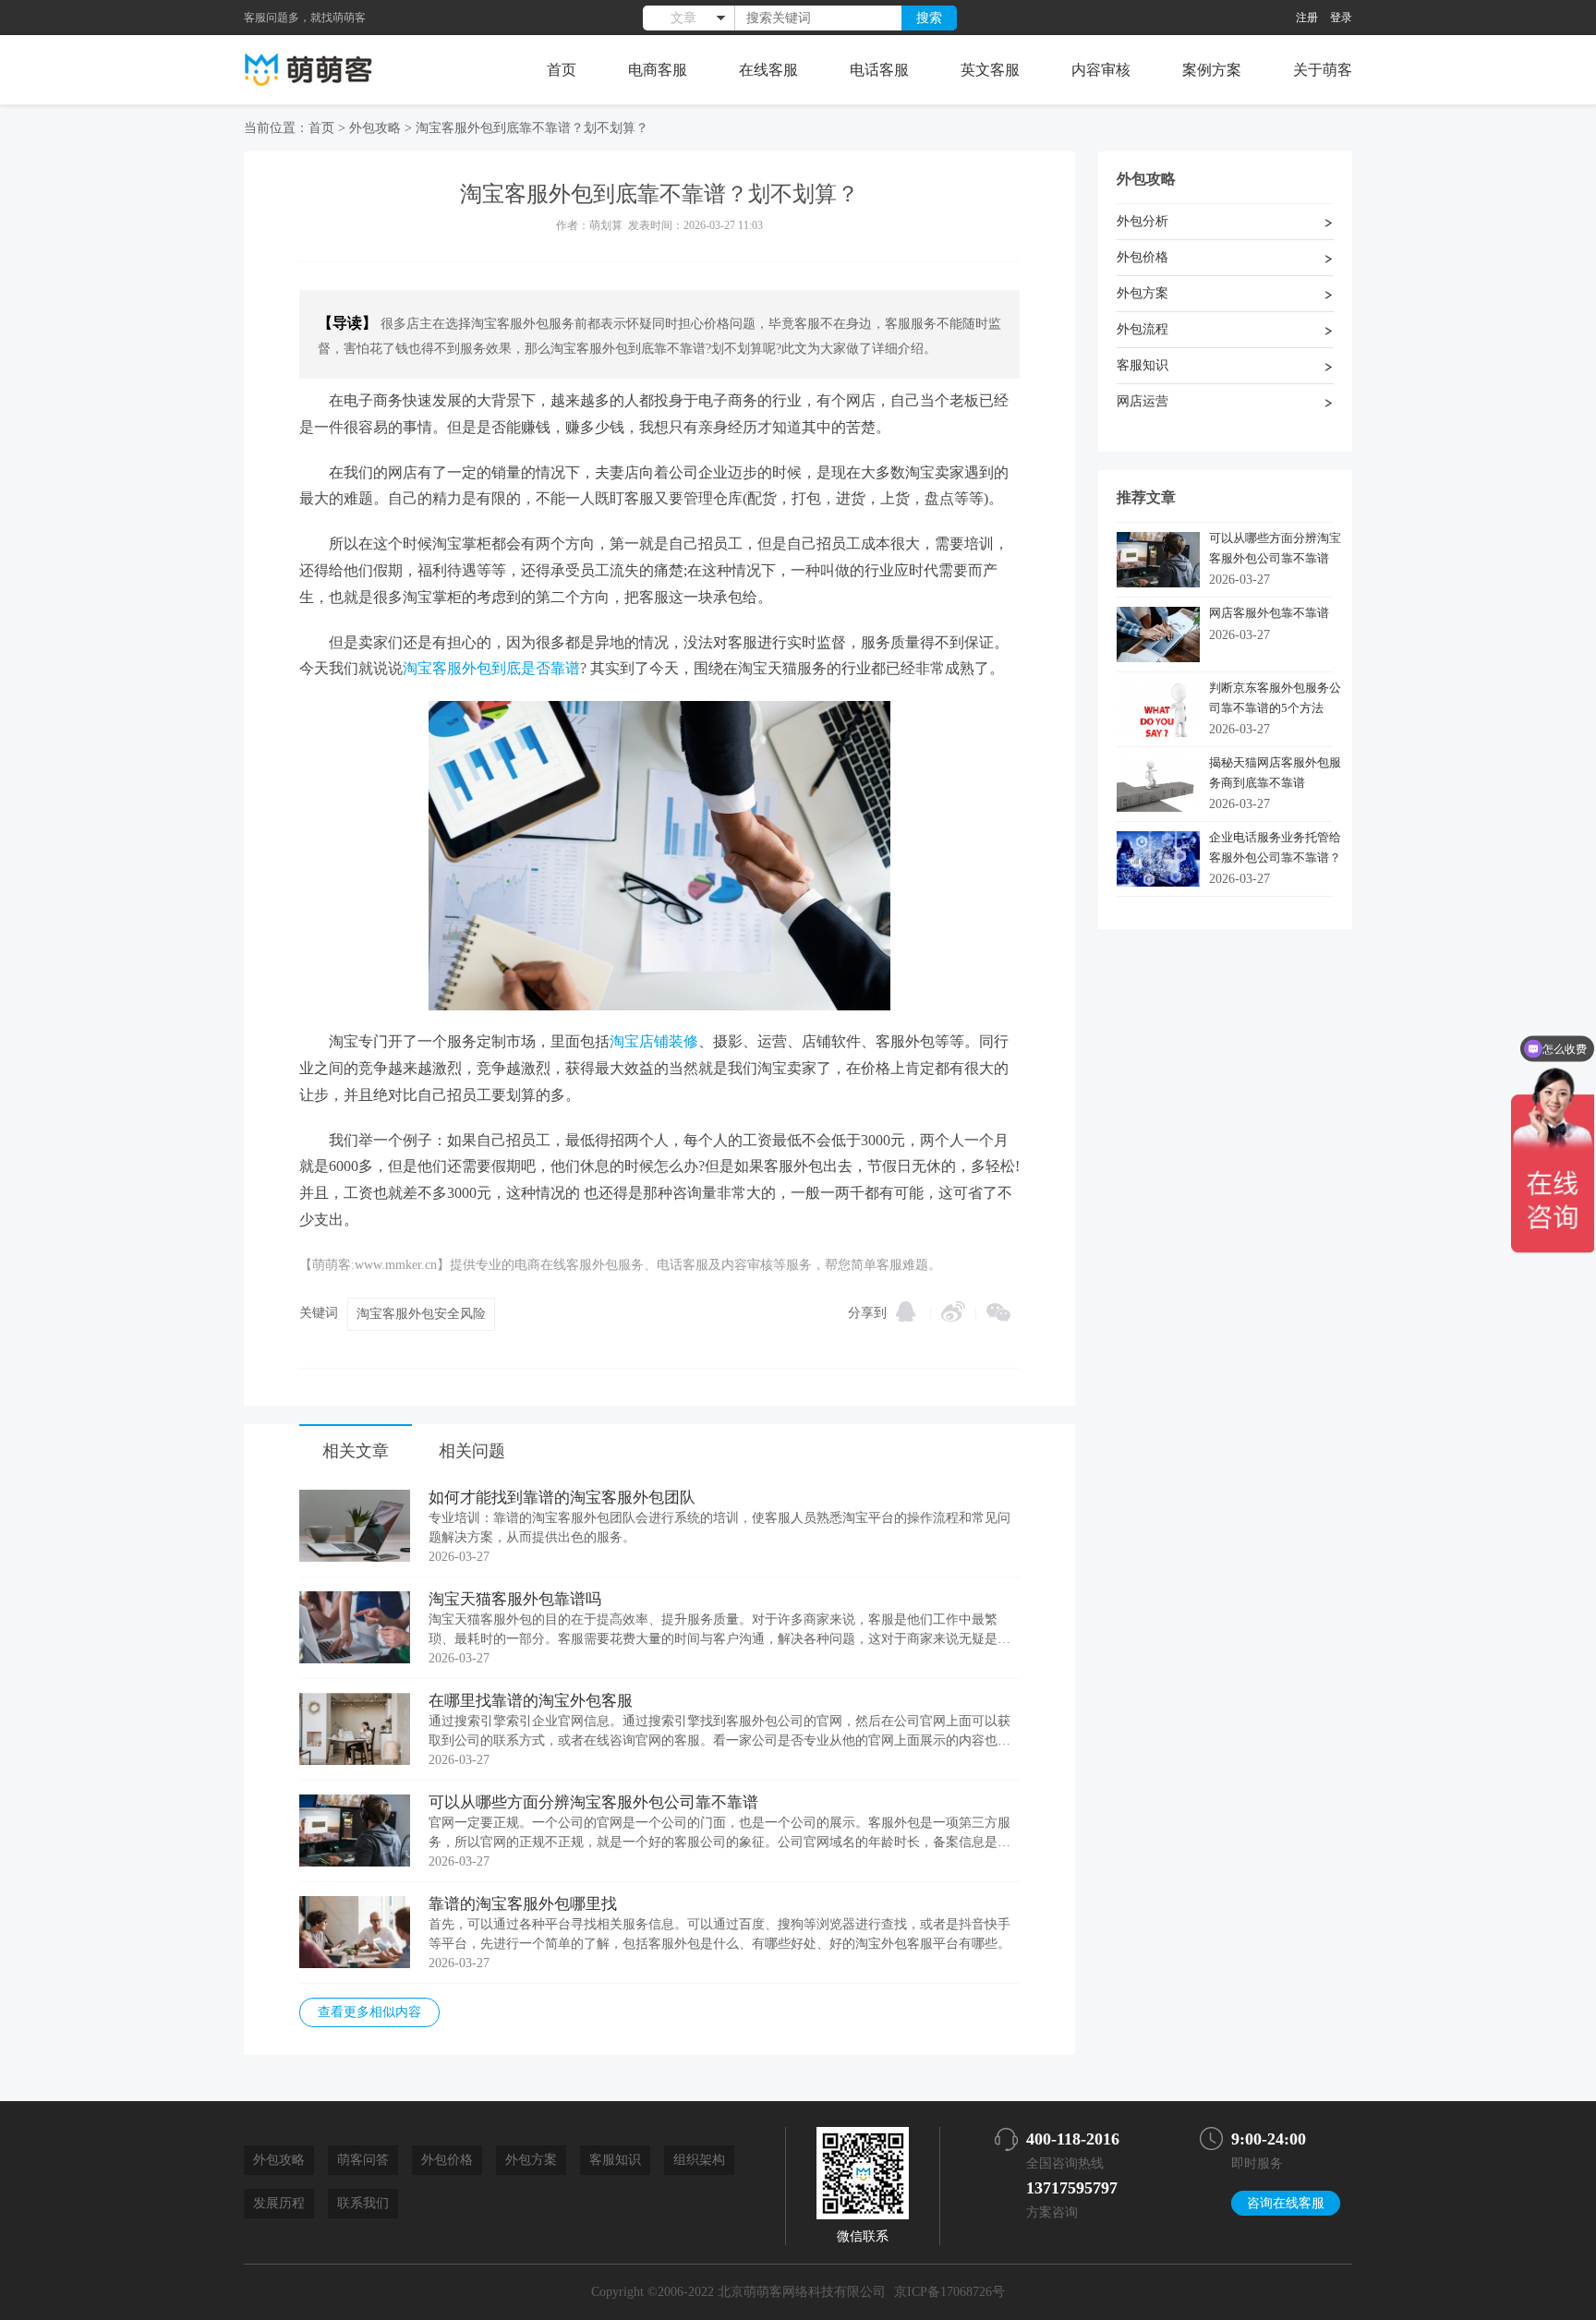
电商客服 (658, 70)
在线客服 (768, 70)
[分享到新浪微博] (953, 1311)
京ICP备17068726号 (949, 2292)
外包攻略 (375, 128)
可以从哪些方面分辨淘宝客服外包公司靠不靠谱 (593, 1802)
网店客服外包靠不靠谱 (1269, 613)
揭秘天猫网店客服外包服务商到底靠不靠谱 (1275, 773)
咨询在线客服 (1286, 2203)
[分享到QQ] (906, 1311)
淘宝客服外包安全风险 (421, 1314)
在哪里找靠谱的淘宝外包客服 (531, 1701)
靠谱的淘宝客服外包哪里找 (523, 1904)
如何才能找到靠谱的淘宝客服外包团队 (562, 1498)
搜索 (929, 18)
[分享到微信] (998, 1312)
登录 (1341, 18)
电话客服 (879, 70)
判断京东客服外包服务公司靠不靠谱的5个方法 (1275, 698)
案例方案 (1212, 70)
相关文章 (356, 1451)
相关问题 (472, 1451)
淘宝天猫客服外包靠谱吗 (515, 1599)
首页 (562, 70)
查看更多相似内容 (369, 2012)
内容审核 (1101, 70)
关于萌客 (1323, 70)
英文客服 (990, 70)
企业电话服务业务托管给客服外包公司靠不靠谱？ (1275, 847)
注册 (1307, 18)
